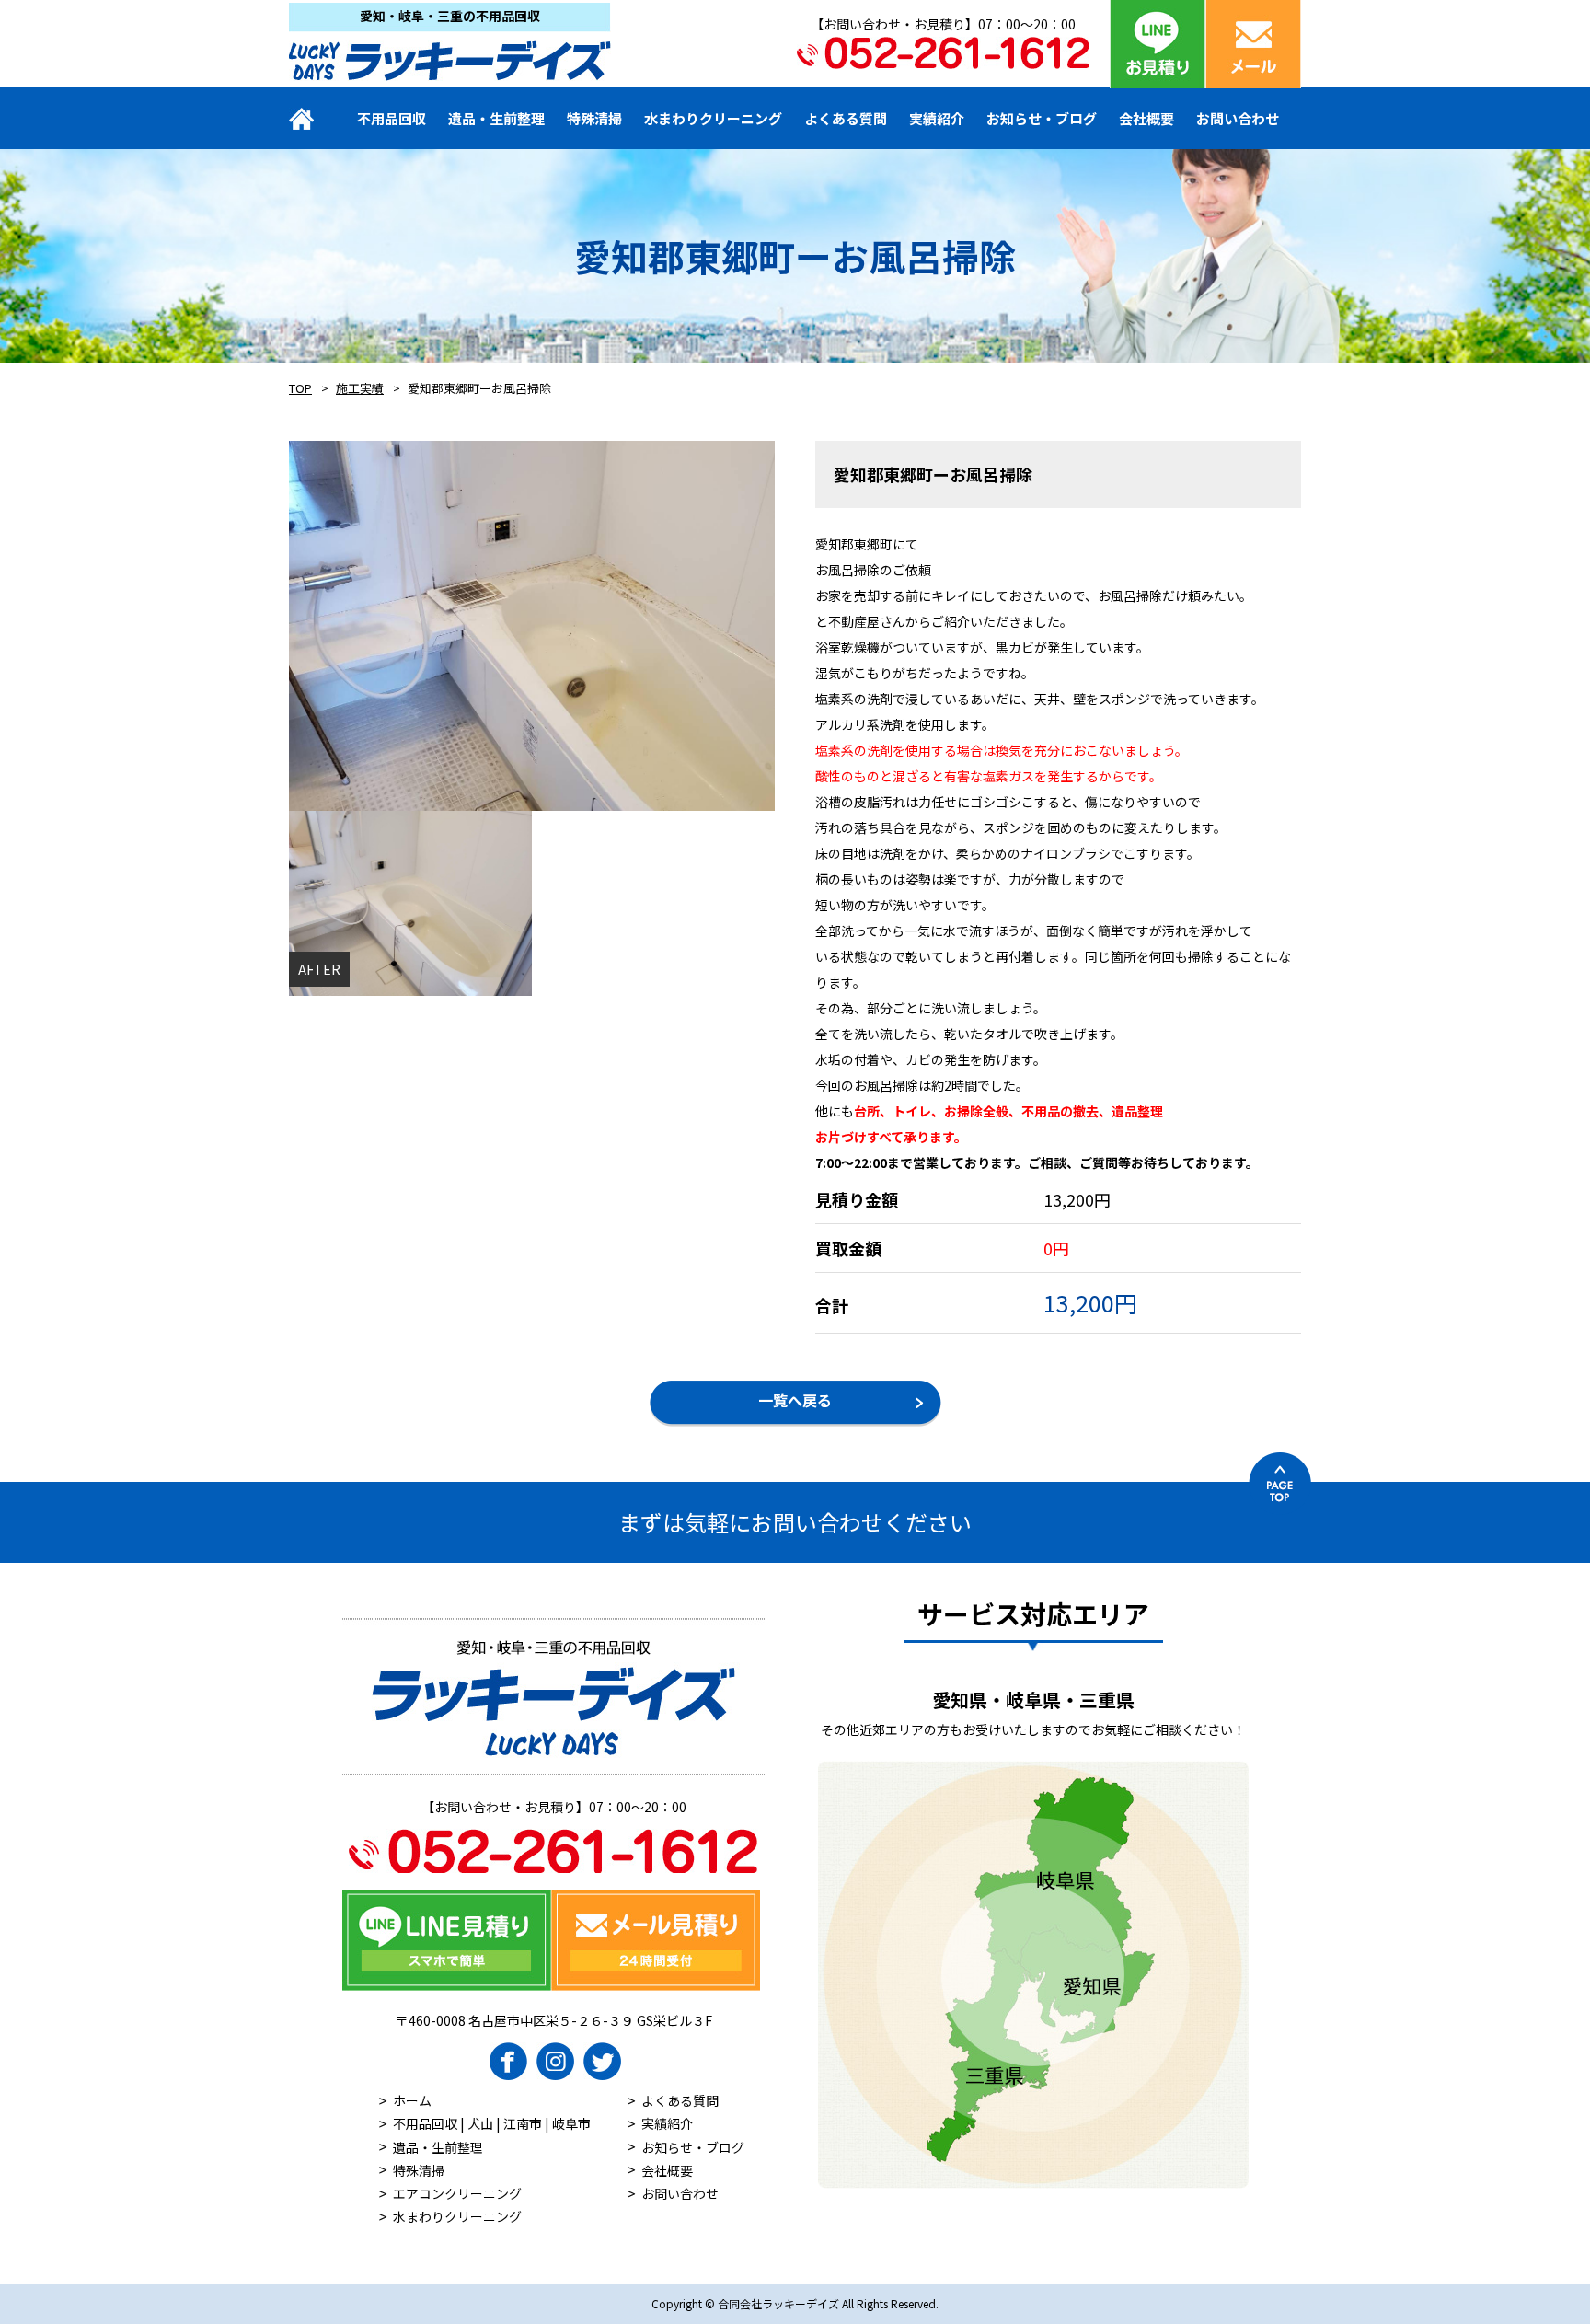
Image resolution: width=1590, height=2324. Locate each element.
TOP (300, 388)
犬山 (480, 2123)
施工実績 (360, 388)
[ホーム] (314, 118)
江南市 (523, 2123)
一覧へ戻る (795, 1400)
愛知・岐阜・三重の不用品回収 (450, 16)
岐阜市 (571, 2123)
